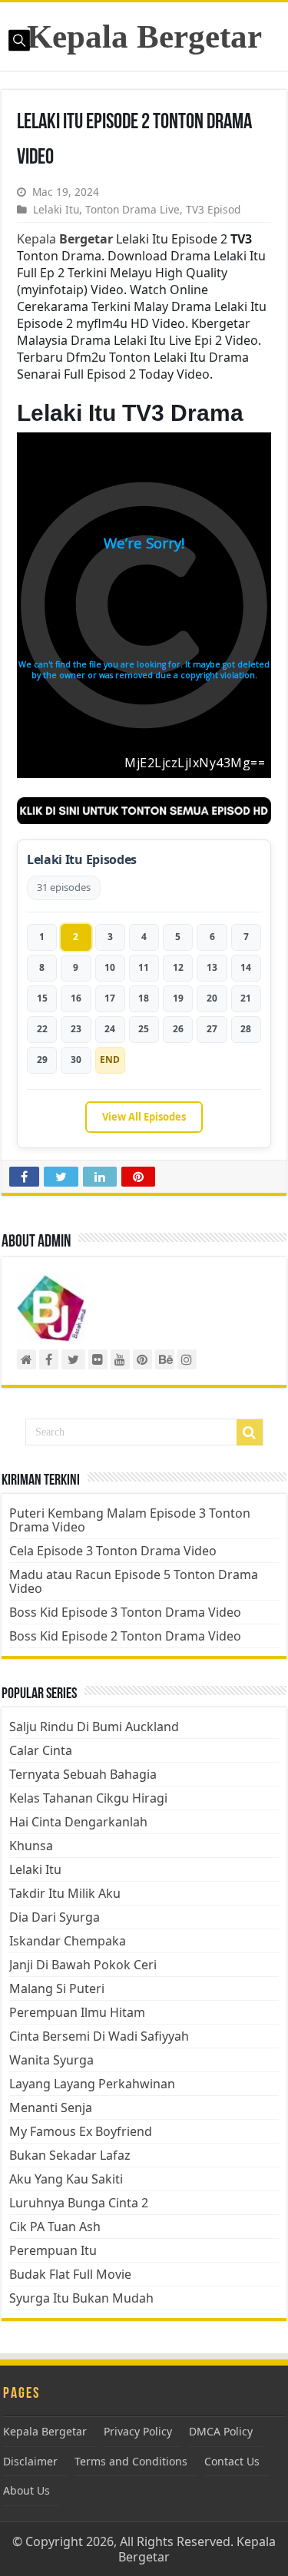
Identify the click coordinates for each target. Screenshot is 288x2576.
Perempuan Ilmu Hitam (77, 2012)
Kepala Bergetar (144, 36)
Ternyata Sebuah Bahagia (83, 1774)
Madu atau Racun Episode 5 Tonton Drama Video (134, 1581)
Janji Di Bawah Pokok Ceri (83, 1965)
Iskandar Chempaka (68, 1941)
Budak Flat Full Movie (70, 2274)
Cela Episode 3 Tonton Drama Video (113, 1551)
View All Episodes (144, 1117)
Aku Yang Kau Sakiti (66, 2179)
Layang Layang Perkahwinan (92, 2084)
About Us (26, 2490)
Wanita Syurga (51, 2060)
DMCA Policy (221, 2431)
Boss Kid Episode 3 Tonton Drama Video (125, 1612)
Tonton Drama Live (132, 209)
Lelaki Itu (56, 209)
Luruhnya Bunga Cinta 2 (79, 2203)
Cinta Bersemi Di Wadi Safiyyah (99, 2036)
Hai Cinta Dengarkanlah (78, 1822)
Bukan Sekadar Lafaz (70, 2155)
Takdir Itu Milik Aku (65, 1893)
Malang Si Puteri (57, 1988)
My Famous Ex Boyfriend (81, 2131)
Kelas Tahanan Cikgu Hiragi (88, 1798)
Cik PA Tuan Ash (55, 2227)
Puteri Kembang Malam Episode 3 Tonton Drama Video (130, 1520)
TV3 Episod (213, 209)
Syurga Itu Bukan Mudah (81, 2298)
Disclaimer (30, 2461)
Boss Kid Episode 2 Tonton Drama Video (125, 1636)
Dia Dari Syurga (55, 1917)
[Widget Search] (250, 1432)
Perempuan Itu (53, 2250)
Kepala (65, 239)
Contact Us (232, 2461)
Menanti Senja (51, 2107)
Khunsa (31, 1846)
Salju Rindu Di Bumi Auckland (94, 1727)
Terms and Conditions (131, 2461)
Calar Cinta (41, 1750)
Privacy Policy (138, 2431)
